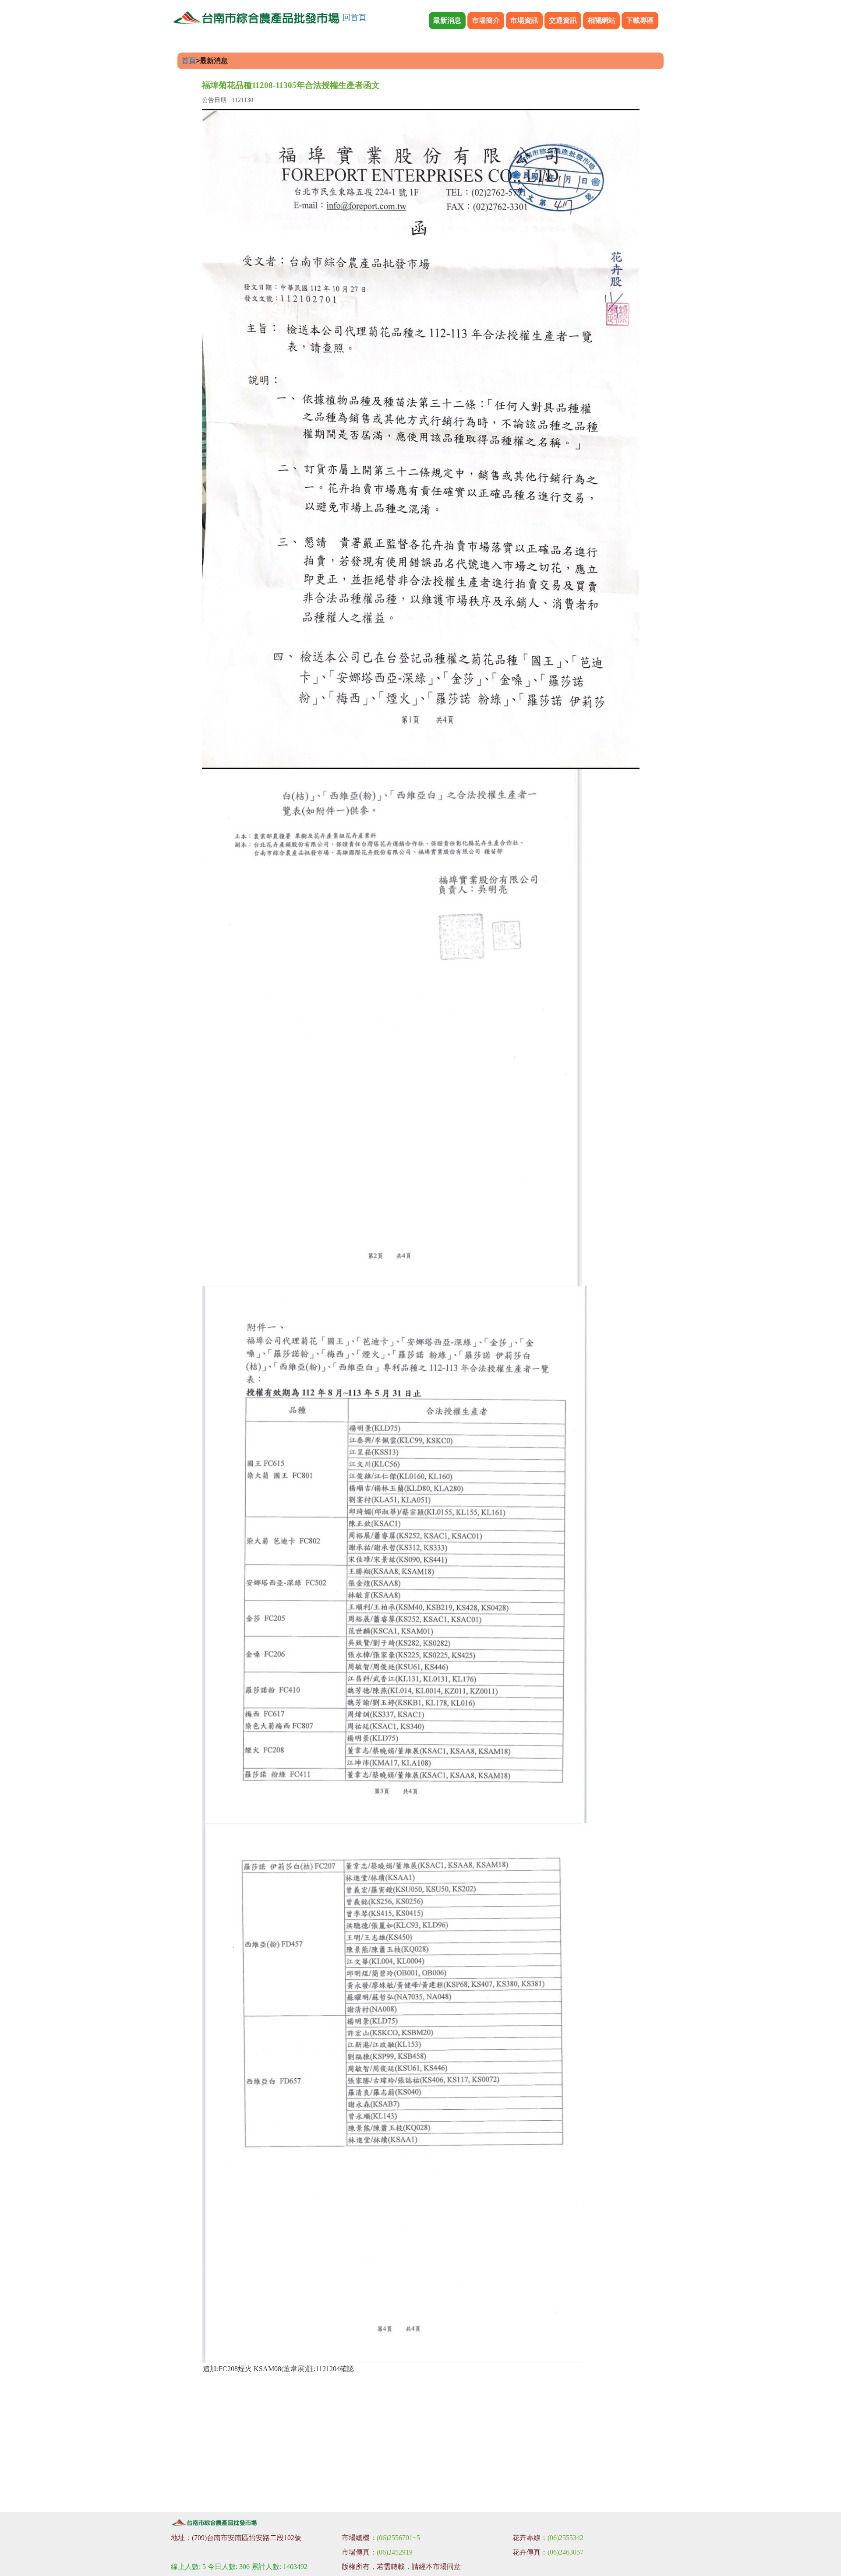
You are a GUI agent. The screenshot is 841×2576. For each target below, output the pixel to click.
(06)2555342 (565, 2538)
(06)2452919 (395, 2552)
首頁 (189, 61)
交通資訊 (563, 20)
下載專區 (640, 20)
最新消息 (447, 20)
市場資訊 (524, 20)
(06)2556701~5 (398, 2538)
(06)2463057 (565, 2552)
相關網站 (601, 20)
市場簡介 (486, 20)
